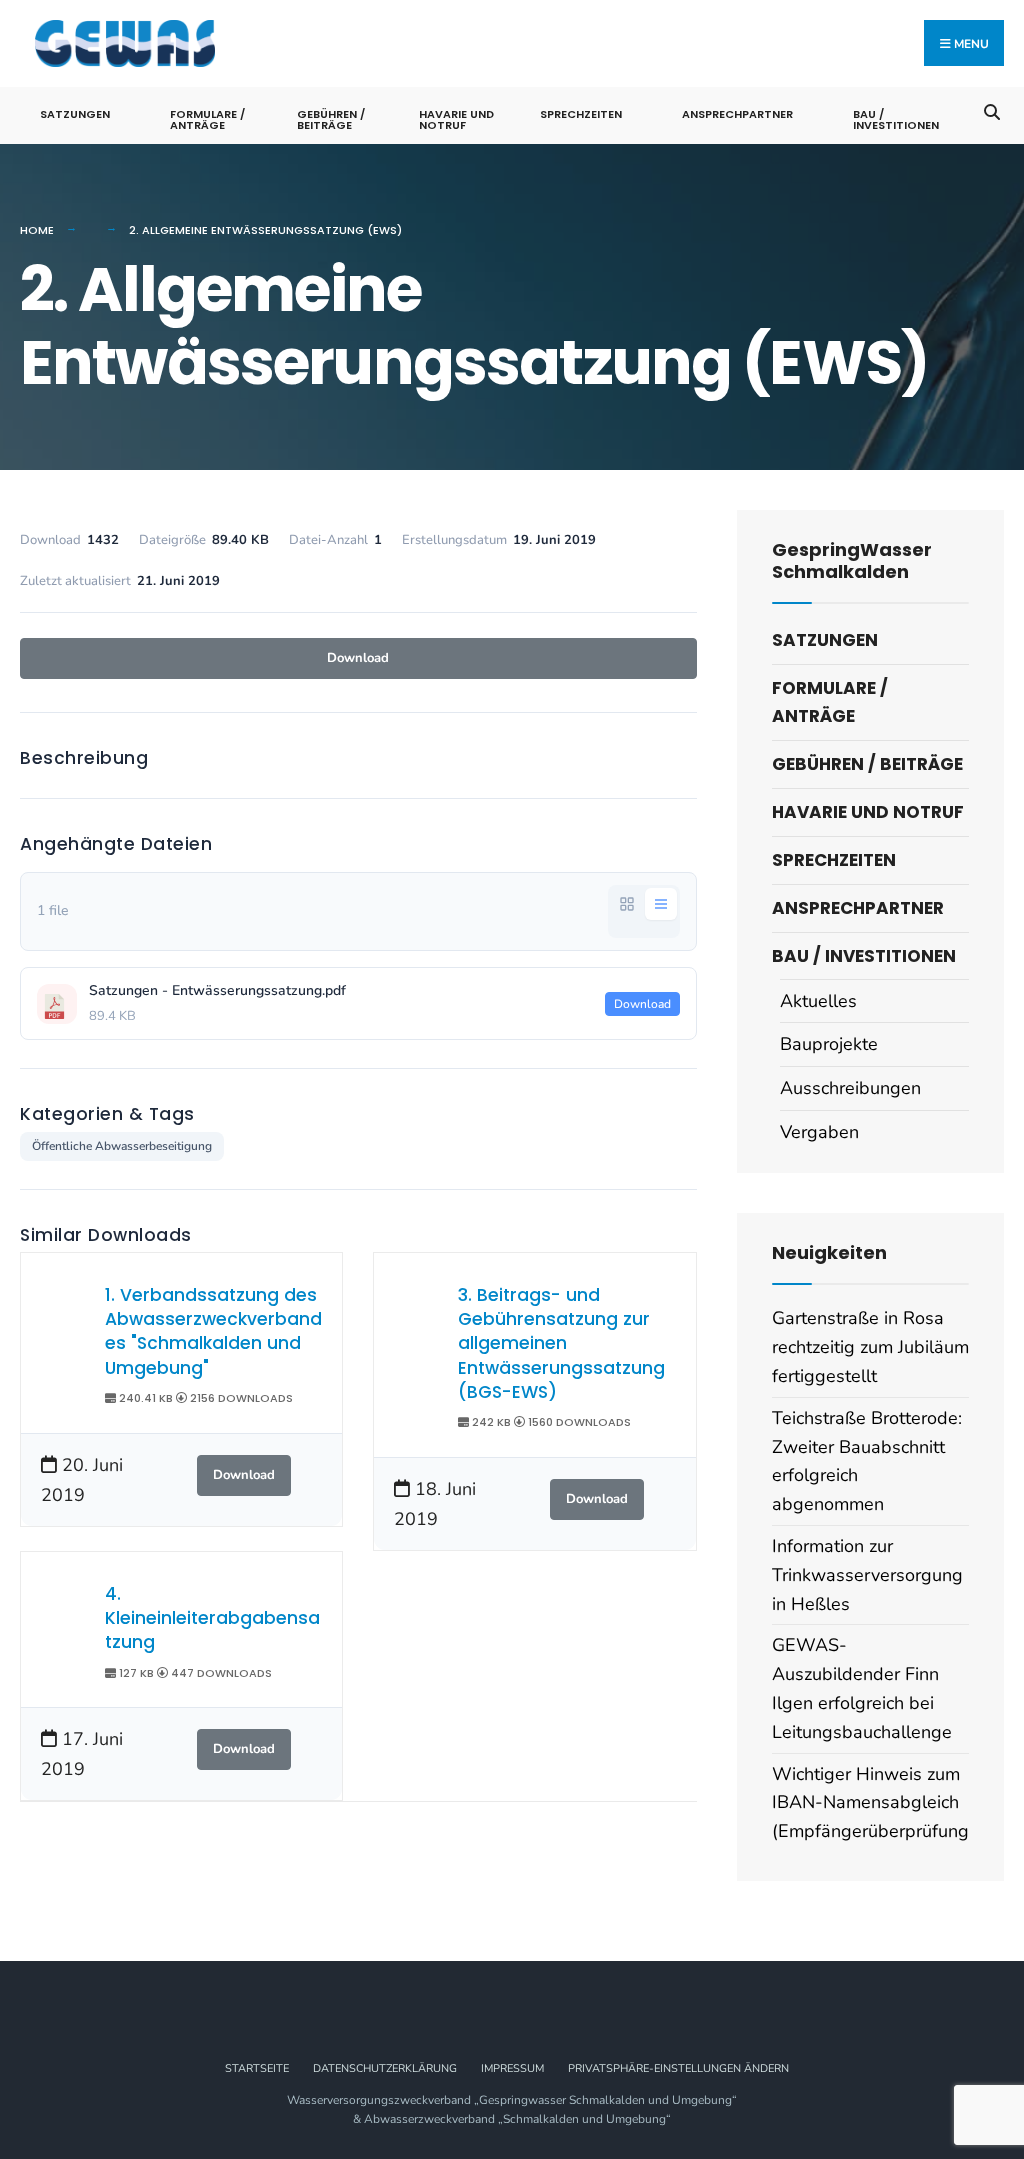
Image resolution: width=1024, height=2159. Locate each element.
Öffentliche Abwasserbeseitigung (122, 1146)
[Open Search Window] (991, 110)
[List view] (661, 904)
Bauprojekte (829, 1044)
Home (37, 230)
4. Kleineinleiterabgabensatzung (212, 1618)
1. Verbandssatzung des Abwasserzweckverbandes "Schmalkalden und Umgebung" (213, 1331)
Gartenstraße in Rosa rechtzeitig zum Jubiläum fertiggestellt (870, 1347)
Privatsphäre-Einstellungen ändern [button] (678, 2068)
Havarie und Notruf (456, 119)
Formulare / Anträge (207, 119)
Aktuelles (818, 1001)
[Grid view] (627, 904)
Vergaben (819, 1132)
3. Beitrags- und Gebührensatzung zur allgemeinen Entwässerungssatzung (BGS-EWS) (561, 1343)
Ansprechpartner (737, 114)
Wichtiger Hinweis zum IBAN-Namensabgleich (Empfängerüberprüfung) (873, 1803)
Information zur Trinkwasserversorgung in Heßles (867, 1575)
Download (358, 658)
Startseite (257, 2068)
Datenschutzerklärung (385, 2068)
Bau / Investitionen (896, 119)
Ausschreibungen (850, 1088)
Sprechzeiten (581, 114)
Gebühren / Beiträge (331, 119)
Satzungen (75, 114)
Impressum (512, 2068)
